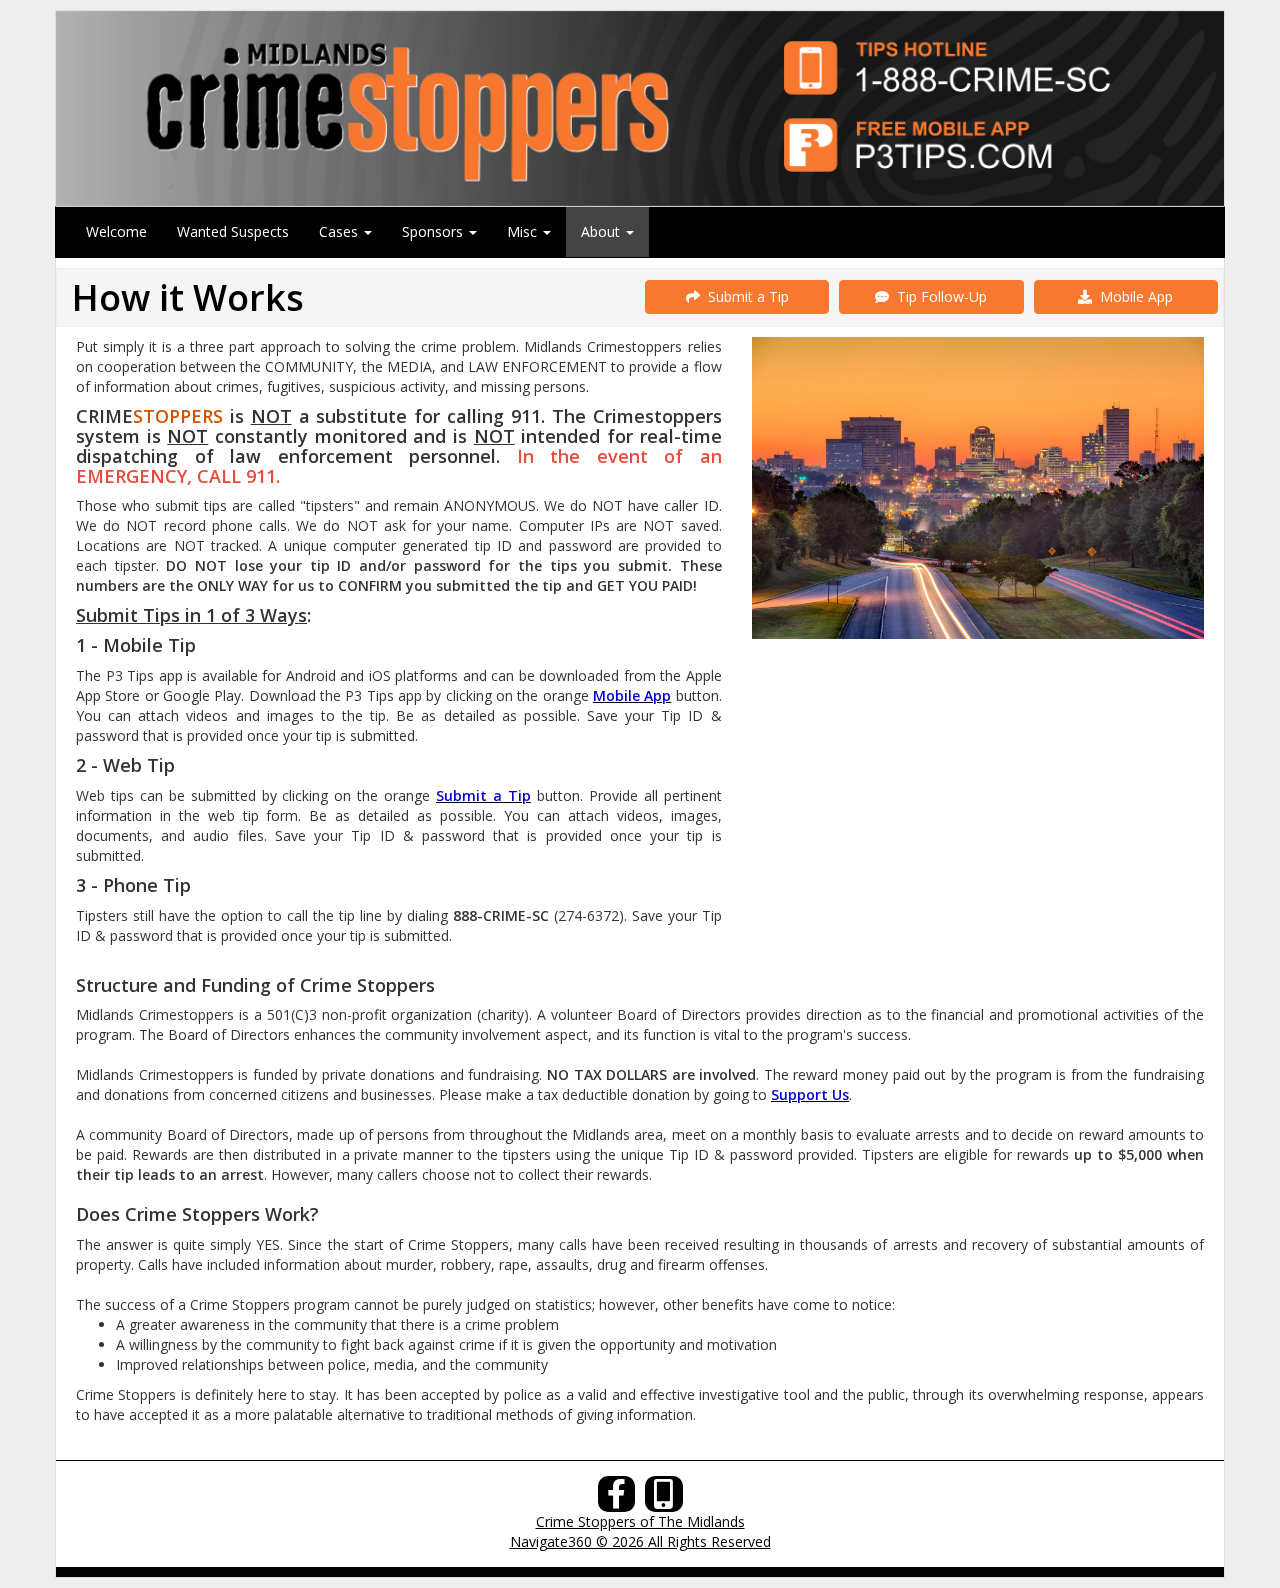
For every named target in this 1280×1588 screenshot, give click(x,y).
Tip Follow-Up (938, 296)
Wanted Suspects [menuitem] (233, 231)
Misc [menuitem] (524, 231)
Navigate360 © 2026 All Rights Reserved (640, 1541)
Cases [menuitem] (340, 231)
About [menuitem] (602, 231)
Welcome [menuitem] (116, 231)
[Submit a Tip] (640, 108)
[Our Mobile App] (664, 1499)
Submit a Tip (744, 296)
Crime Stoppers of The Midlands (640, 1521)
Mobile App (1132, 296)
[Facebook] (617, 1499)
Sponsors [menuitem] (434, 231)
